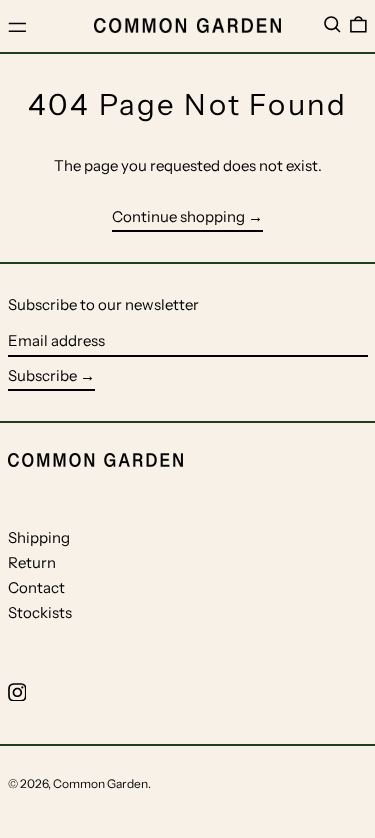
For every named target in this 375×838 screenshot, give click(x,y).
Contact (36, 587)
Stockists (40, 612)
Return (32, 562)
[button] (332, 25)
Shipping (39, 537)
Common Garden (100, 783)
